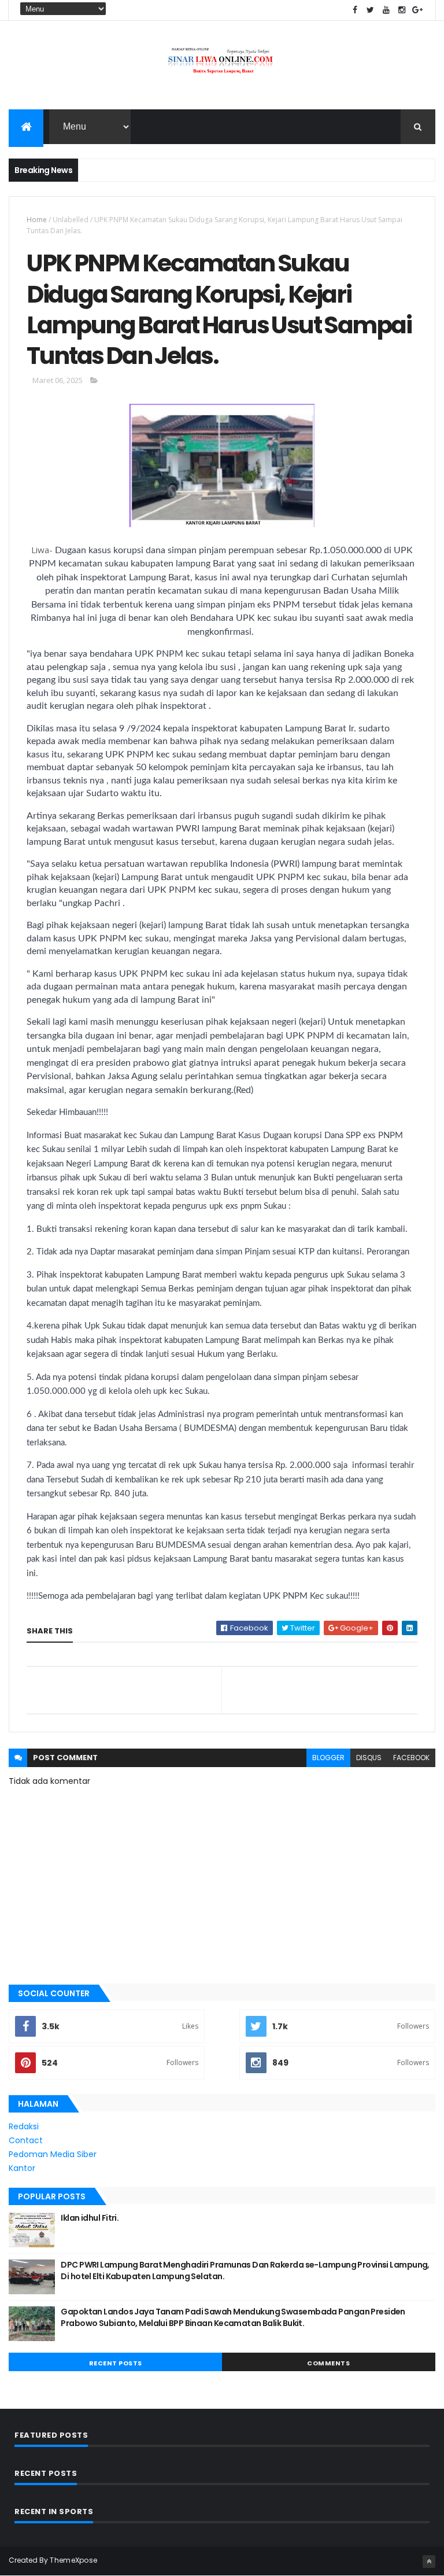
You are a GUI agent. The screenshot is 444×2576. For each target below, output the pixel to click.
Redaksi (24, 2126)
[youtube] (386, 10)
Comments (328, 2363)
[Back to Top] (429, 2562)
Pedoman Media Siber (53, 2154)
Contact (26, 2140)
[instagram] (402, 10)
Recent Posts (116, 2363)
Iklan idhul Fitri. (90, 2218)
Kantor (22, 2168)
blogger (328, 1758)
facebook (411, 1758)
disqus (369, 1758)
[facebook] (355, 10)
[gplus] (417, 10)
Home (37, 220)
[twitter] (371, 10)
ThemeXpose (73, 2560)
